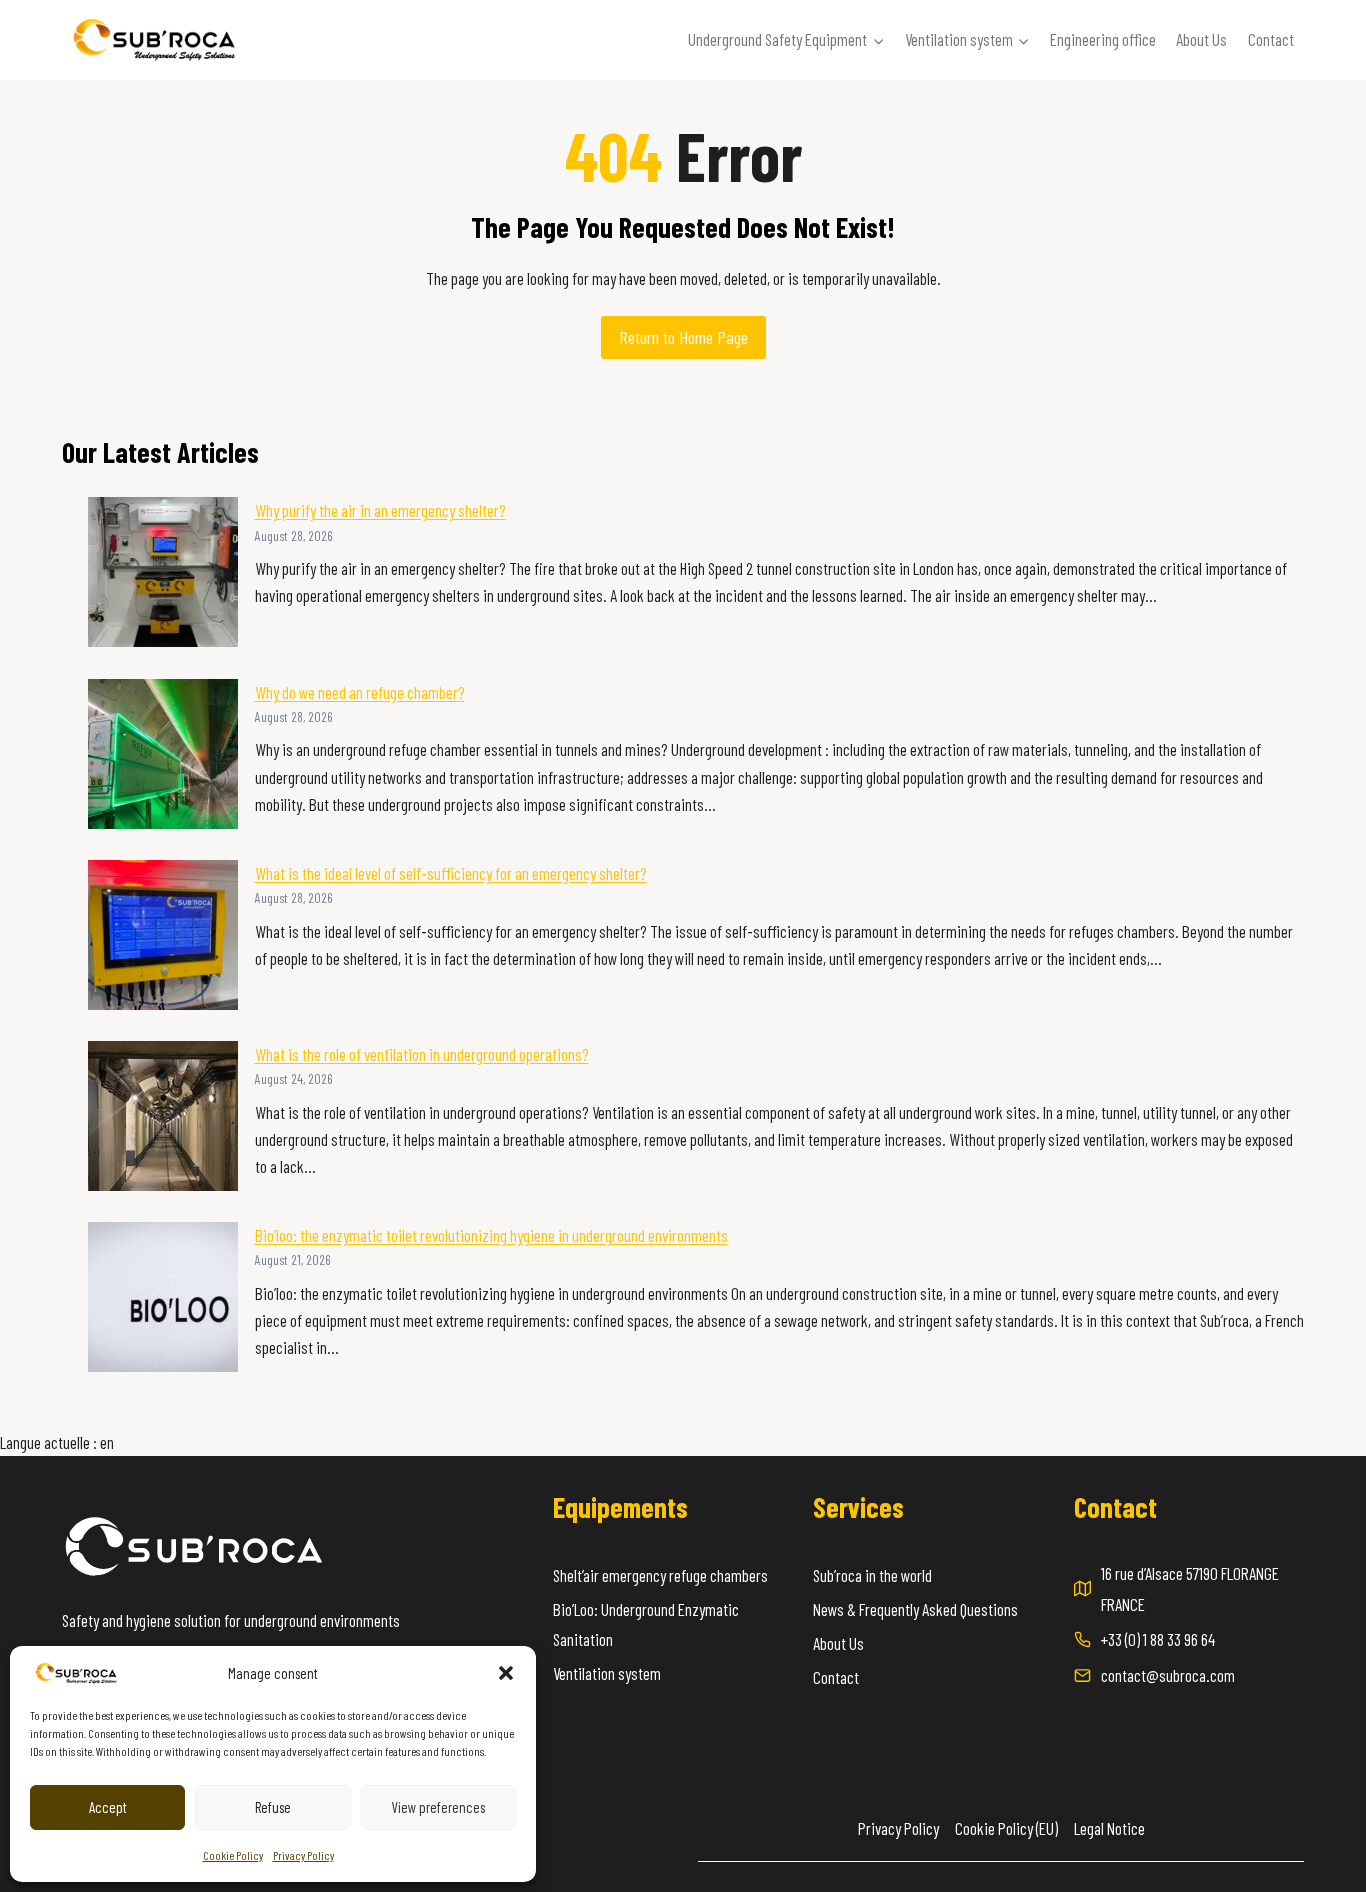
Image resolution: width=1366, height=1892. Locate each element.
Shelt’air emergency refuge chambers (660, 1575)
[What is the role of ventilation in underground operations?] (163, 1116)
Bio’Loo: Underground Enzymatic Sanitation (646, 1624)
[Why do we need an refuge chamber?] (163, 754)
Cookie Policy (233, 1855)
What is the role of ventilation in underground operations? (422, 1054)
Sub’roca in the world (872, 1575)
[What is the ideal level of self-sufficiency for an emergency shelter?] (163, 935)
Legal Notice (1109, 1828)
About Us (1201, 39)
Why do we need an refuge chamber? (360, 692)
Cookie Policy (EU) (1006, 1828)
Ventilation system (607, 1673)
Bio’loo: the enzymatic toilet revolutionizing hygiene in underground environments (491, 1235)
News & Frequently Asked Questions (915, 1609)
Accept (108, 1807)
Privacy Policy (303, 1855)
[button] (506, 1673)
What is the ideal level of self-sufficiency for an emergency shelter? (451, 873)
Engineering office (1103, 39)
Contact (1271, 39)
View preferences (438, 1807)
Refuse (273, 1807)
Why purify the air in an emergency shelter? (380, 510)
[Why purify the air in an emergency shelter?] (163, 572)
